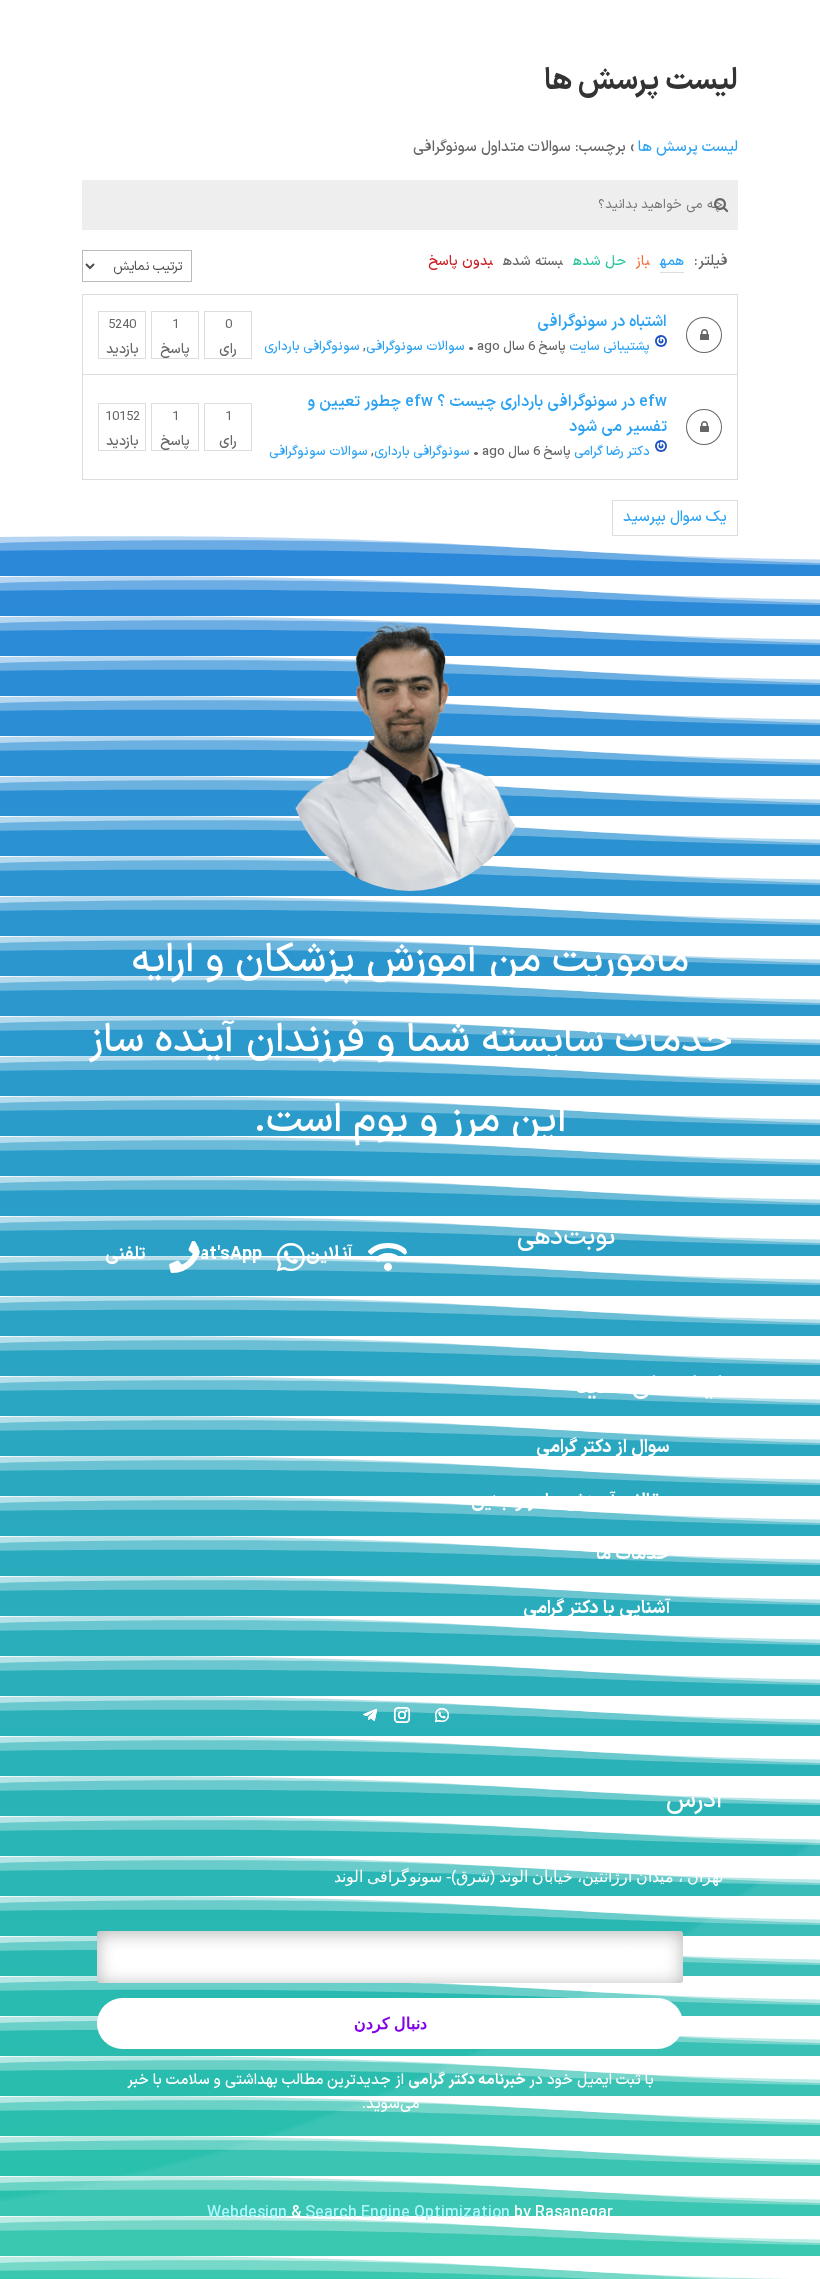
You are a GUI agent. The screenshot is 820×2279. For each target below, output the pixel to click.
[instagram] (791, 19)
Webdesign (247, 2213)
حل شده (599, 261)
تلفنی (125, 1254)
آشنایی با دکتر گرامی (596, 1608)
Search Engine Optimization (407, 2213)
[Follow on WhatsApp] (442, 1715)
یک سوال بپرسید (675, 517)
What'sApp (217, 1254)
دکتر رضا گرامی (612, 452)
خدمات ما (633, 1554)
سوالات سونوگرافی (415, 347)
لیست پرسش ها (688, 147)
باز (643, 261)
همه (672, 261)
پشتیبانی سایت (609, 347)
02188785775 (84, 19)
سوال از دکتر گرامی (603, 1447)
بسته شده (533, 261)
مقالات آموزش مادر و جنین (570, 1501)
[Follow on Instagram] (402, 1715)
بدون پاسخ (460, 261)
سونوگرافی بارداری (312, 347)
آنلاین (329, 1254)
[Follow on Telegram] (370, 1715)
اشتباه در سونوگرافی (602, 322)
